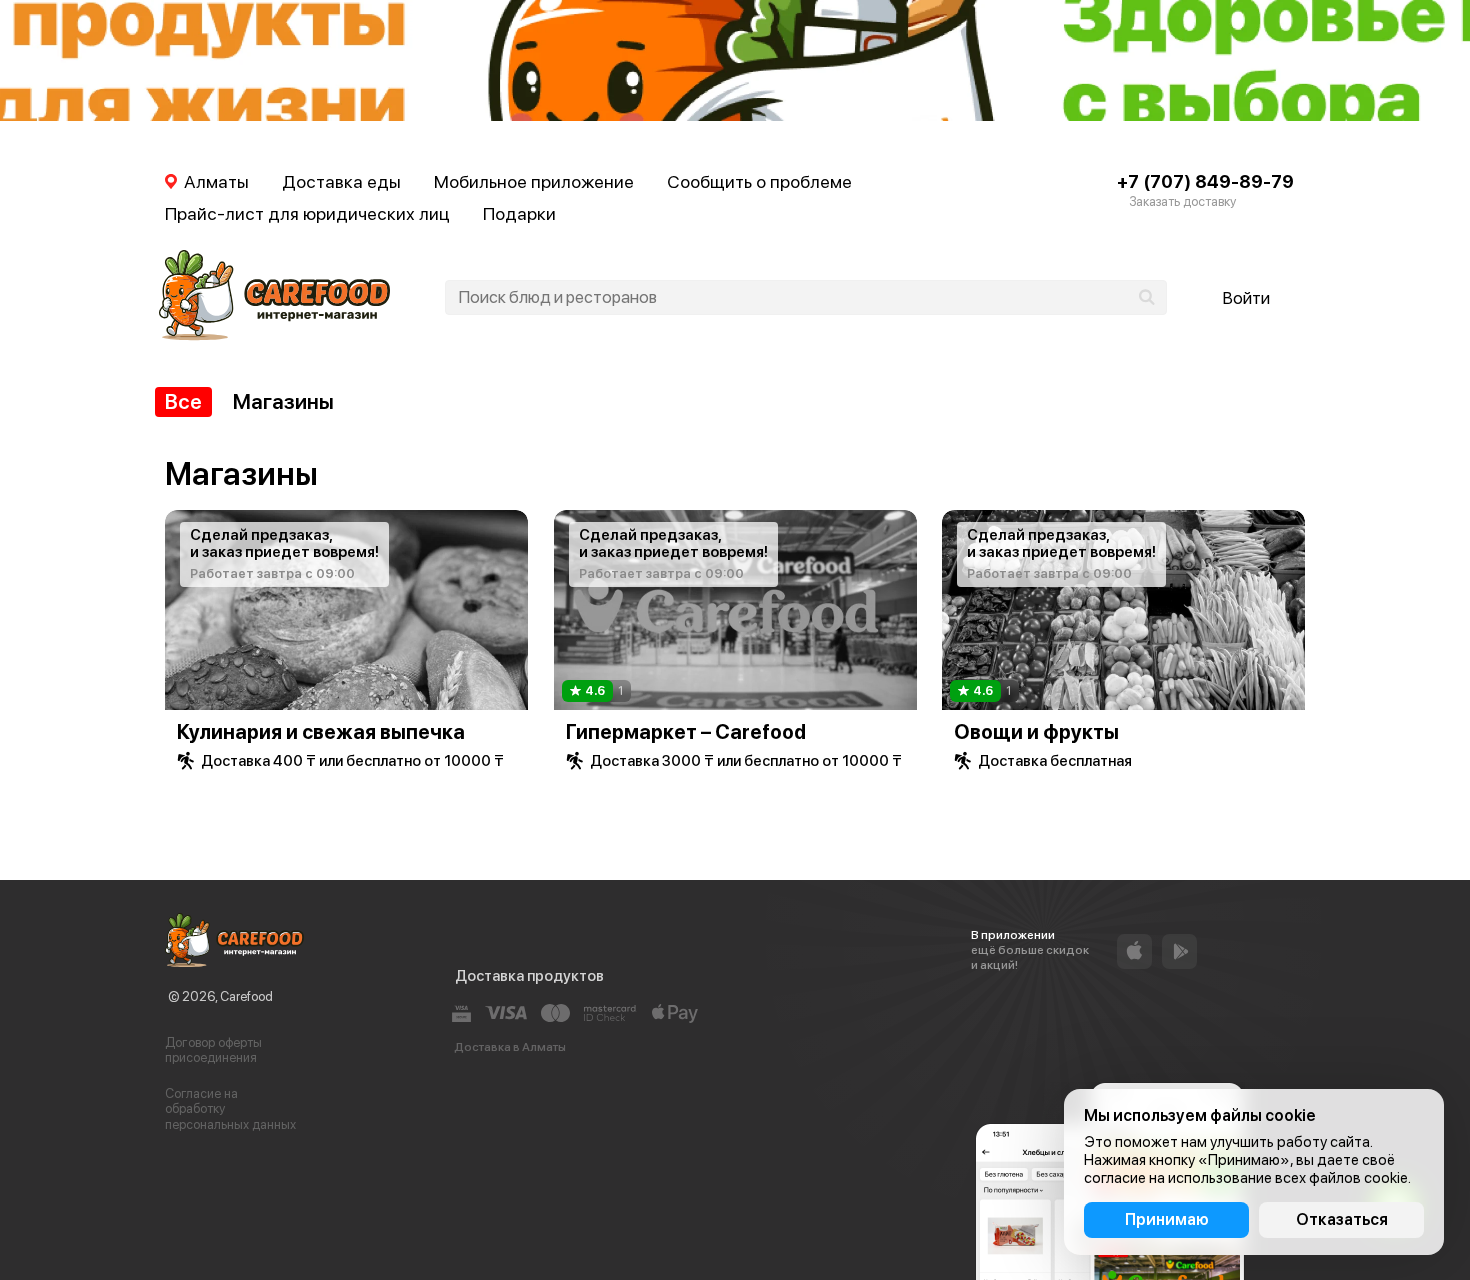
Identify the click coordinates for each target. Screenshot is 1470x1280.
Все (183, 401)
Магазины (283, 401)
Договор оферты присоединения (213, 1050)
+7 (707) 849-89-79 (1205, 181)
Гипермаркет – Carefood (686, 732)
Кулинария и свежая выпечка (321, 732)
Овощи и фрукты (1036, 732)
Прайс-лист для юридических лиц (307, 213)
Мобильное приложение (534, 181)
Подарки (519, 213)
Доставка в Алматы (510, 1047)
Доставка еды (341, 181)
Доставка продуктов (529, 976)
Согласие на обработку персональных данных (230, 1109)
